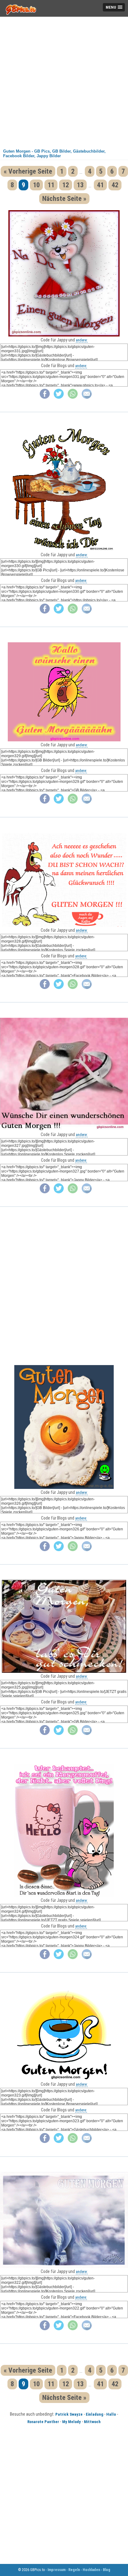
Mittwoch (92, 2422)
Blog (107, 2570)
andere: (82, 340)
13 (80, 185)
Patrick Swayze (69, 2414)
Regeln (74, 2570)
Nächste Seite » (64, 199)
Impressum (57, 2570)
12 (66, 185)
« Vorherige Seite (28, 171)
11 (51, 185)
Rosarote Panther (43, 2422)
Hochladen (91, 2570)
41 (100, 185)
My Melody (71, 2422)
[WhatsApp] (73, 397)
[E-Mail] (87, 397)
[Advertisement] (64, 80)
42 (115, 185)
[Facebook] (45, 397)
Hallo (111, 2414)
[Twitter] (59, 397)
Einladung (94, 2414)
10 (36, 185)
